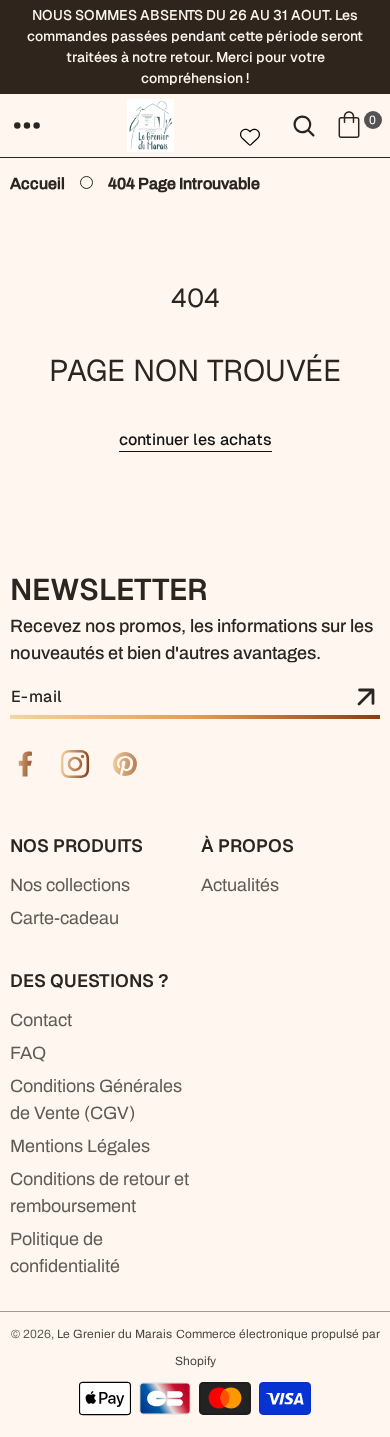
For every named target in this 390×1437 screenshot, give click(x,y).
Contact (41, 1020)
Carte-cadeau (64, 918)
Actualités (240, 885)
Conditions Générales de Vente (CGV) (96, 1099)
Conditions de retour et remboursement (99, 1192)
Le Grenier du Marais (114, 1334)
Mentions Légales (80, 1146)
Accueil (37, 183)
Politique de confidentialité (65, 1252)
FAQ (28, 1053)
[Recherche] (304, 125)
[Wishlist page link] (250, 137)
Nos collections (70, 885)
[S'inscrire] (366, 698)
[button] (27, 125)
